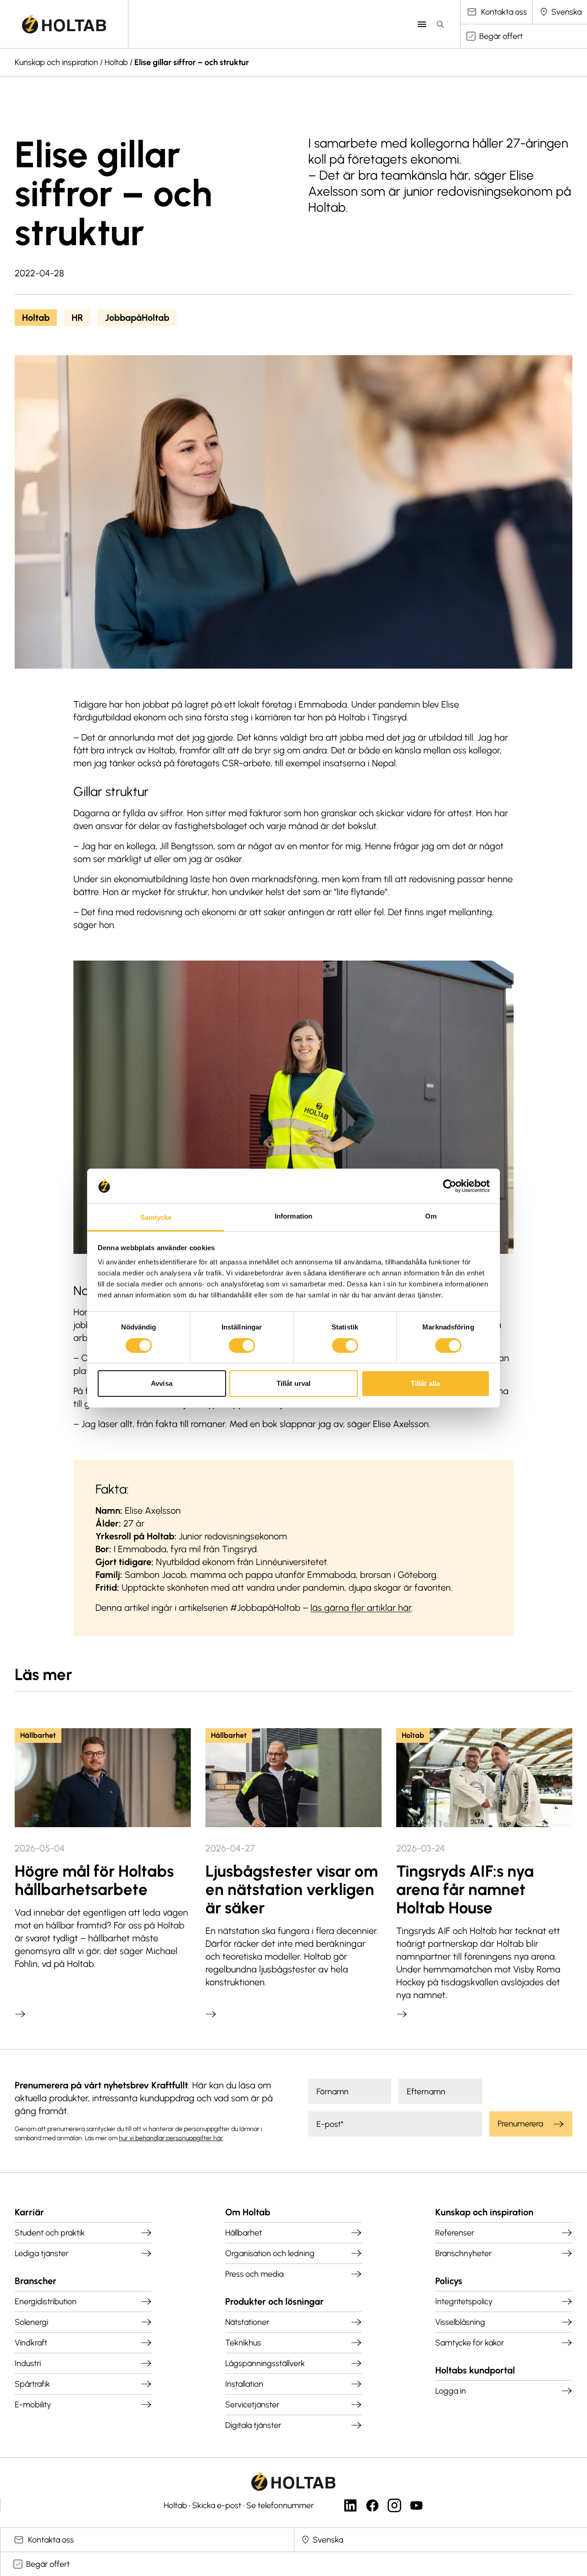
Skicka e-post (217, 2505)
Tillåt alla (425, 1383)
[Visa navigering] (422, 24)
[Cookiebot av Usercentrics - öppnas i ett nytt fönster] (450, 1186)
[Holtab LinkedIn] (350, 2505)
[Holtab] (64, 24)
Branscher (36, 2281)
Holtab (116, 62)
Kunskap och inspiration (56, 62)
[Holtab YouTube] (416, 2505)
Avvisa (162, 1383)
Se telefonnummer (280, 2505)
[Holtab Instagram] (394, 2505)
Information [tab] (293, 1216)
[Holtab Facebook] (372, 2505)
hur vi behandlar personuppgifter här (171, 2138)
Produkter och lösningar (274, 2301)
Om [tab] (431, 1216)
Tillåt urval (293, 1383)
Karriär (29, 2212)
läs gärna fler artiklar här (361, 1608)
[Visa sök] (440, 24)
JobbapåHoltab (137, 318)
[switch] (242, 1346)
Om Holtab (248, 2212)
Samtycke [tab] (156, 1217)
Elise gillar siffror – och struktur (192, 62)
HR (77, 318)
